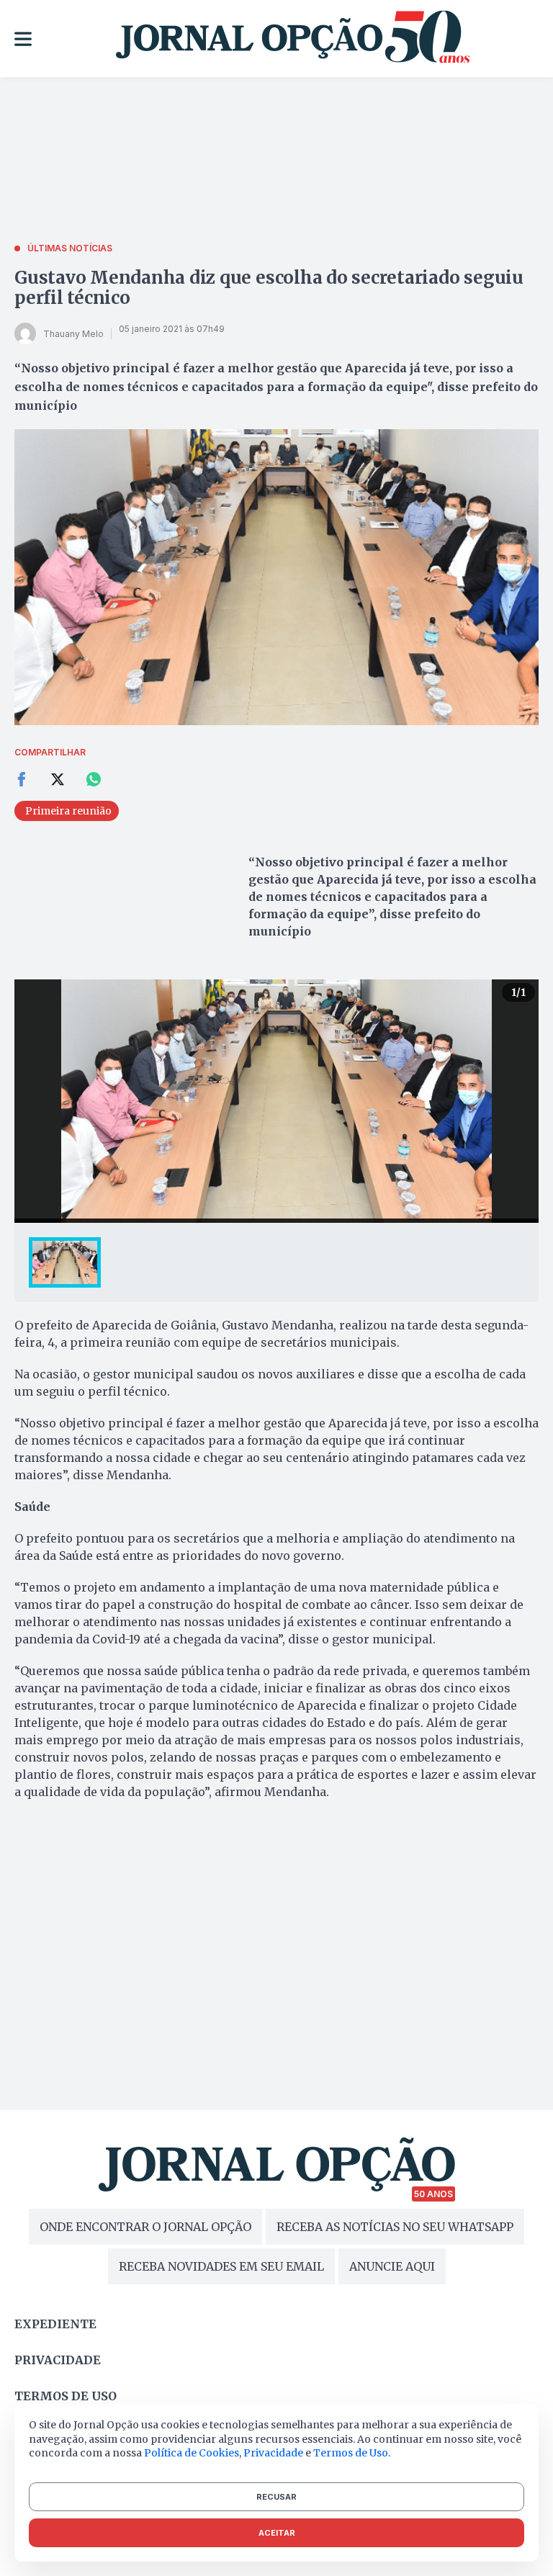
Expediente (55, 2324)
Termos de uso (66, 2396)
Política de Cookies (192, 2453)
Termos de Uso (351, 2453)
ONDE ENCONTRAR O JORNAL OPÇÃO (145, 2227)
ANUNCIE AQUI (392, 2266)
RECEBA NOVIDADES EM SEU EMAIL (221, 2266)
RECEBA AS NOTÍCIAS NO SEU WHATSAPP (395, 2227)
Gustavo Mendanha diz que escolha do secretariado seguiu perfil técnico (269, 288)
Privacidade (58, 2360)
